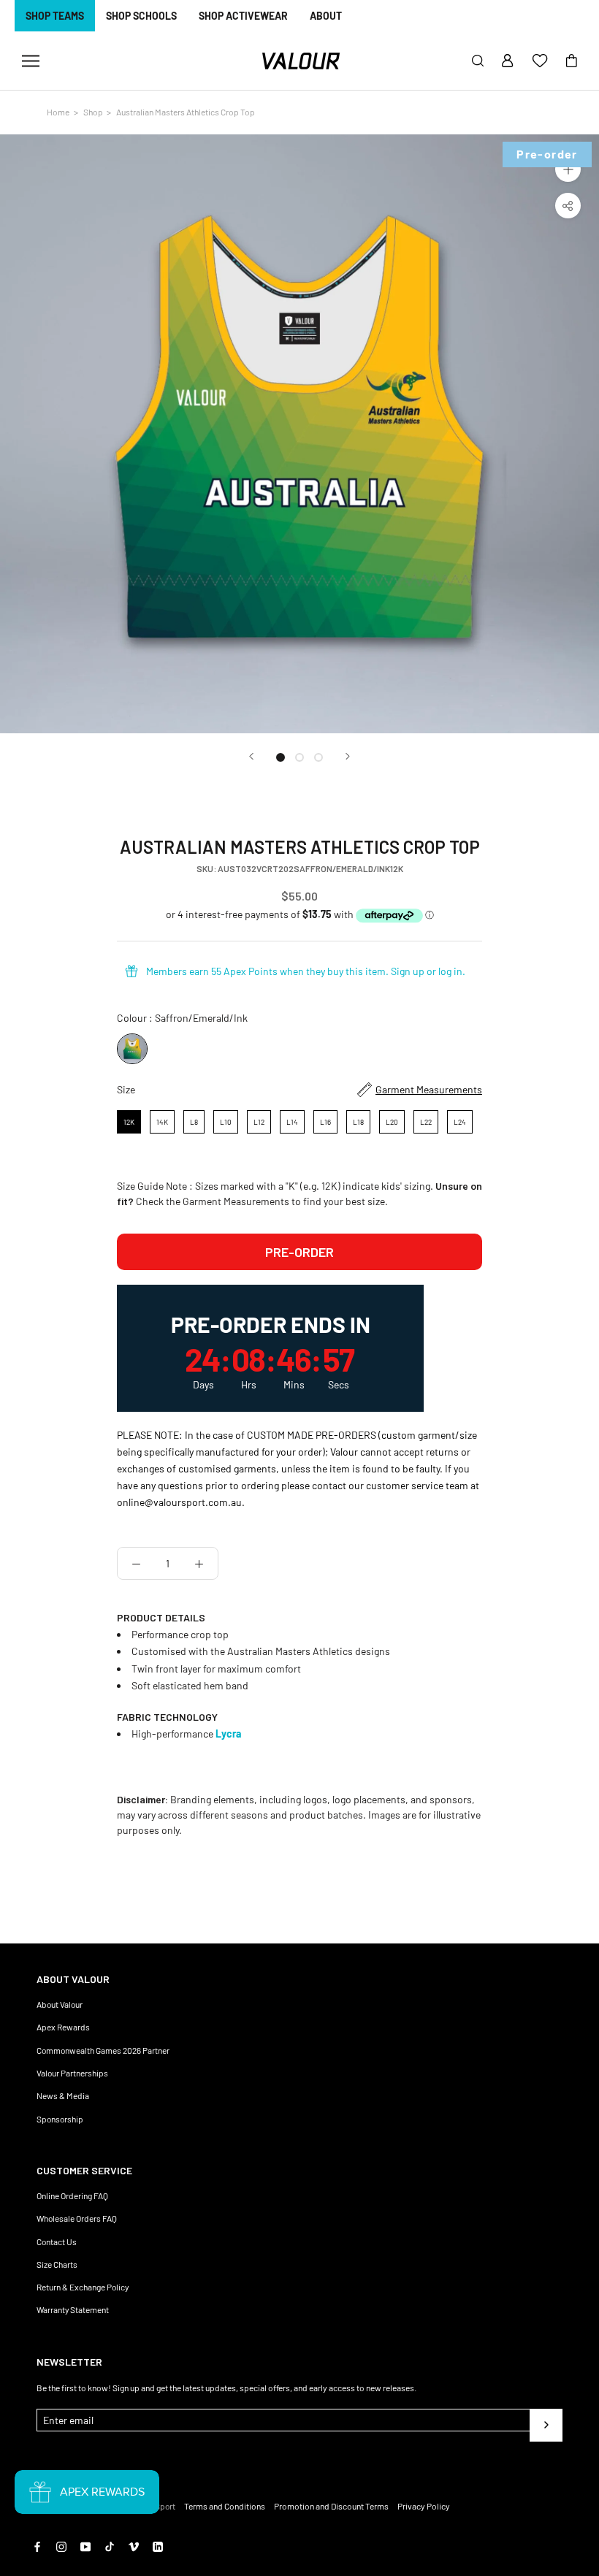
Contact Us (57, 2241)
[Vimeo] (134, 2546)
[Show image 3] (318, 757)
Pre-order (299, 1252)
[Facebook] (37, 2546)
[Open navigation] (31, 61)
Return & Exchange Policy (83, 2287)
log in (450, 971)
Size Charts (57, 2264)
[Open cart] (572, 61)
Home (58, 112)
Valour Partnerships (72, 2073)
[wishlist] (540, 61)
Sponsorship (60, 2119)
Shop (93, 112)
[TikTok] (110, 2546)
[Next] (348, 756)
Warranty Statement (73, 2309)
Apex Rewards (63, 2027)
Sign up (408, 971)
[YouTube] (85, 2546)
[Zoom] (568, 169)
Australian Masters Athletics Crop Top (186, 112)
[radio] (132, 1049)
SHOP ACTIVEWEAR (243, 16)
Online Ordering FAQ (72, 2195)
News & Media (63, 2095)
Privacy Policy (424, 2506)
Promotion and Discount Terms (331, 2506)
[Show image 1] (281, 757)
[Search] (478, 61)
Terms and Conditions (225, 2506)
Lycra (228, 1734)
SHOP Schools (141, 16)
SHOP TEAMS (55, 16)
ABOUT (326, 16)
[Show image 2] (299, 757)
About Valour (60, 2004)
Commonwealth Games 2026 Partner (103, 2050)
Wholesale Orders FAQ (77, 2218)
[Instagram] (61, 2546)
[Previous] (251, 756)
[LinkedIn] (158, 2546)
